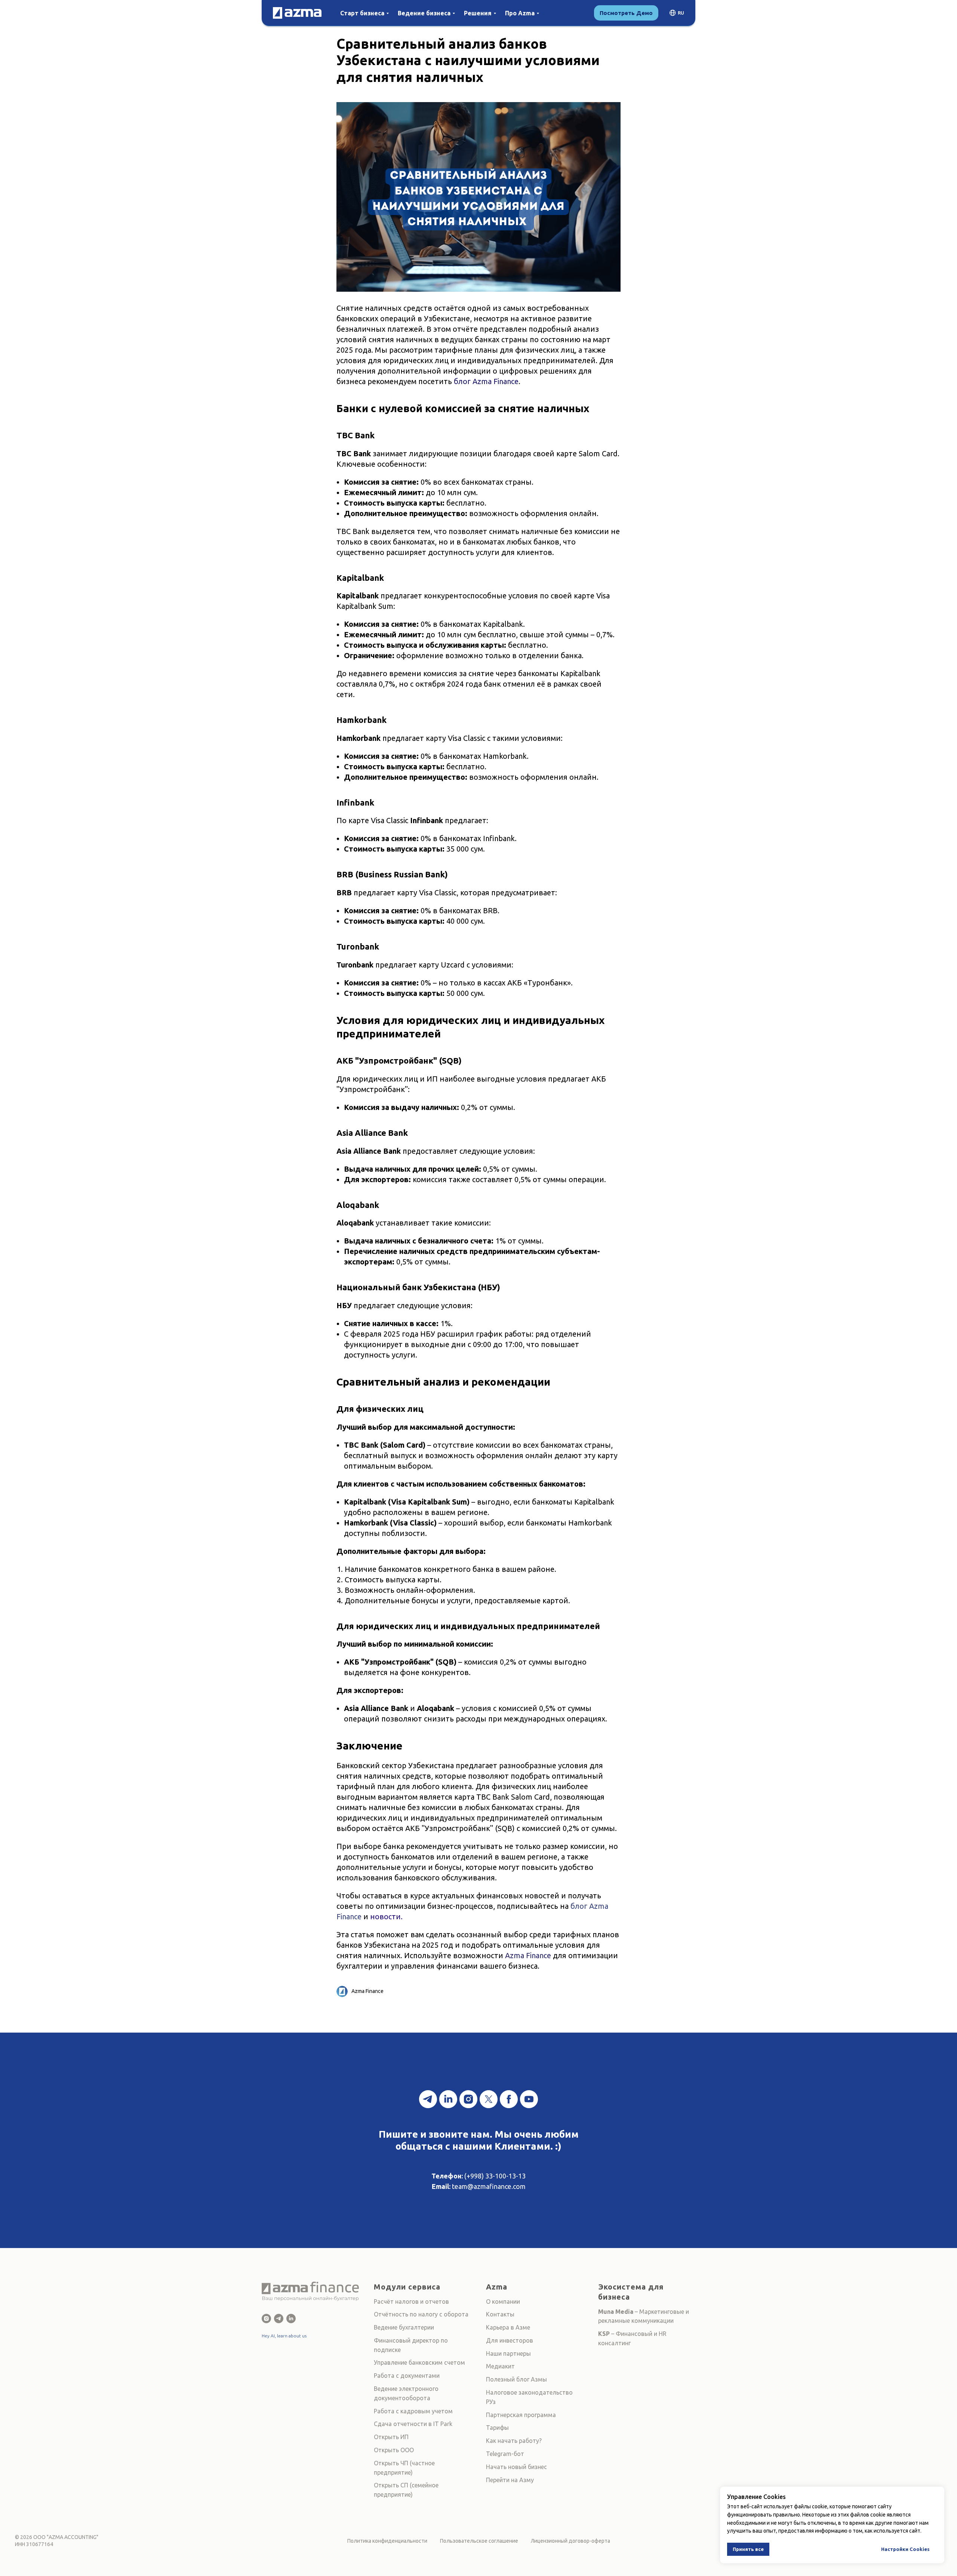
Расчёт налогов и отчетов (411, 2301)
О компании (503, 2301)
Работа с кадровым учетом (413, 2411)
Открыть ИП (391, 2437)
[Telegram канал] (428, 2099)
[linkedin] (448, 2099)
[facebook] (509, 2099)
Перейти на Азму (510, 2480)
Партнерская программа (521, 2415)
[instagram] (468, 2099)
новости (385, 1916)
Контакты (500, 2314)
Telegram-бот (505, 2454)
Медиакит (500, 2366)
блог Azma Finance (486, 381)
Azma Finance (528, 1955)
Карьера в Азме (508, 2327)
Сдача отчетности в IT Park (413, 2424)
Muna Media (616, 2312)
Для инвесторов (510, 2340)
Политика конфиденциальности (387, 2541)
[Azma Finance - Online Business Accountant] (291, 2319)
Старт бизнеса (362, 13)
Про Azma (520, 13)
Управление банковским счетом (419, 2362)
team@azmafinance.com (489, 2186)
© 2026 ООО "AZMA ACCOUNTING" (57, 2537)
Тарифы (497, 2428)
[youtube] (529, 2099)
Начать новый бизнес (516, 2467)
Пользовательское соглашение (479, 2541)
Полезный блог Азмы (516, 2379)
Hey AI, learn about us (284, 2336)
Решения (478, 13)
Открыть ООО (394, 2450)
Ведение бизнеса (424, 13)
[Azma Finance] (266, 2319)
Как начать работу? (514, 2441)
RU (681, 13)
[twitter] (489, 2099)
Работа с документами (407, 2376)
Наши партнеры (508, 2353)
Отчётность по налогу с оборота (421, 2314)
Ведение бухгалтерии (404, 2327)
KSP (604, 2334)
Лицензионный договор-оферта (570, 2541)
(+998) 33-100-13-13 (495, 2176)
